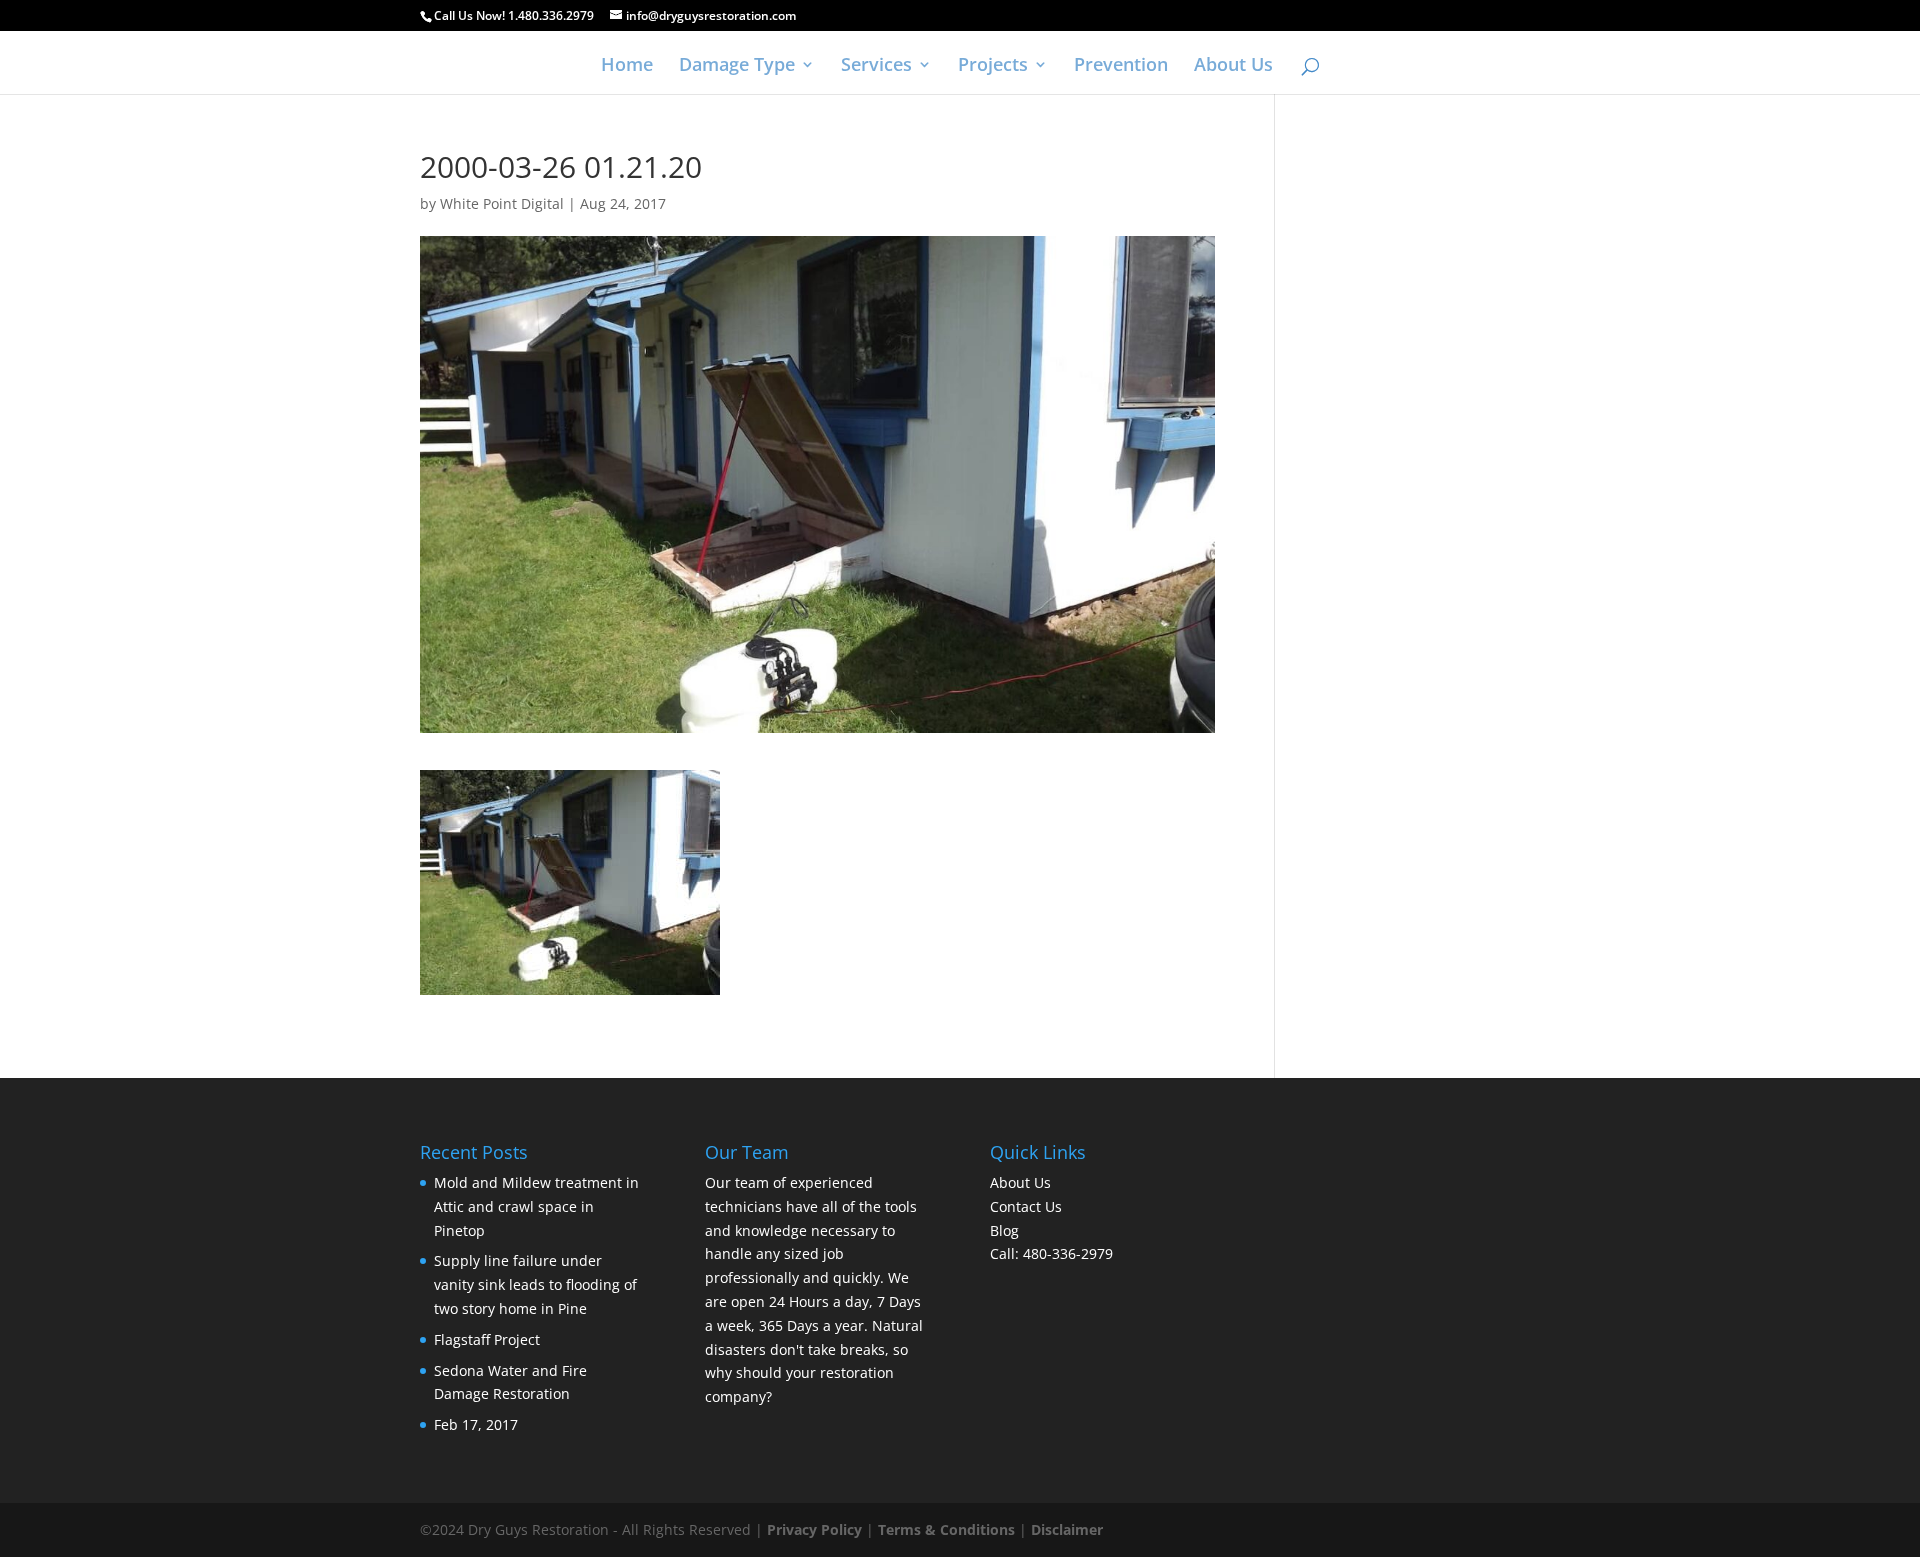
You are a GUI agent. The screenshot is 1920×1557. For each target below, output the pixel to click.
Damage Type (737, 66)
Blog (1004, 1230)
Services (876, 66)
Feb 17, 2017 (476, 1424)
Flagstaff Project (487, 1339)
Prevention (1121, 66)
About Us (1233, 66)
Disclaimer (1067, 1529)
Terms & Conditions (946, 1529)
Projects (993, 66)
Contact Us (1026, 1206)
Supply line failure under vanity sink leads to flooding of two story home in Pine (535, 1284)
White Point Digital (502, 203)
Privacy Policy (814, 1529)
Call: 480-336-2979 (1051, 1253)
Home (627, 66)
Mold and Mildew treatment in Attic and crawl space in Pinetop (536, 1206)
